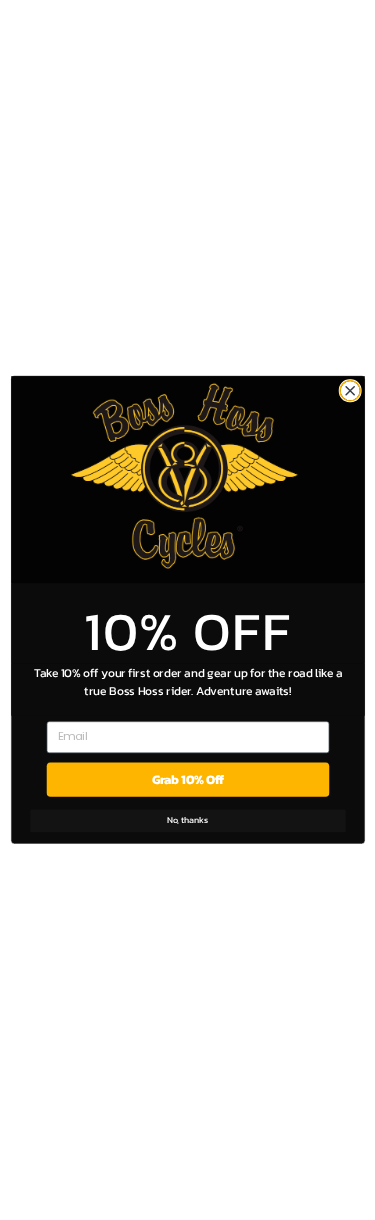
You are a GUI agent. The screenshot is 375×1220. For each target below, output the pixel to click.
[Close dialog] (350, 391)
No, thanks (188, 820)
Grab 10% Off (187, 779)
